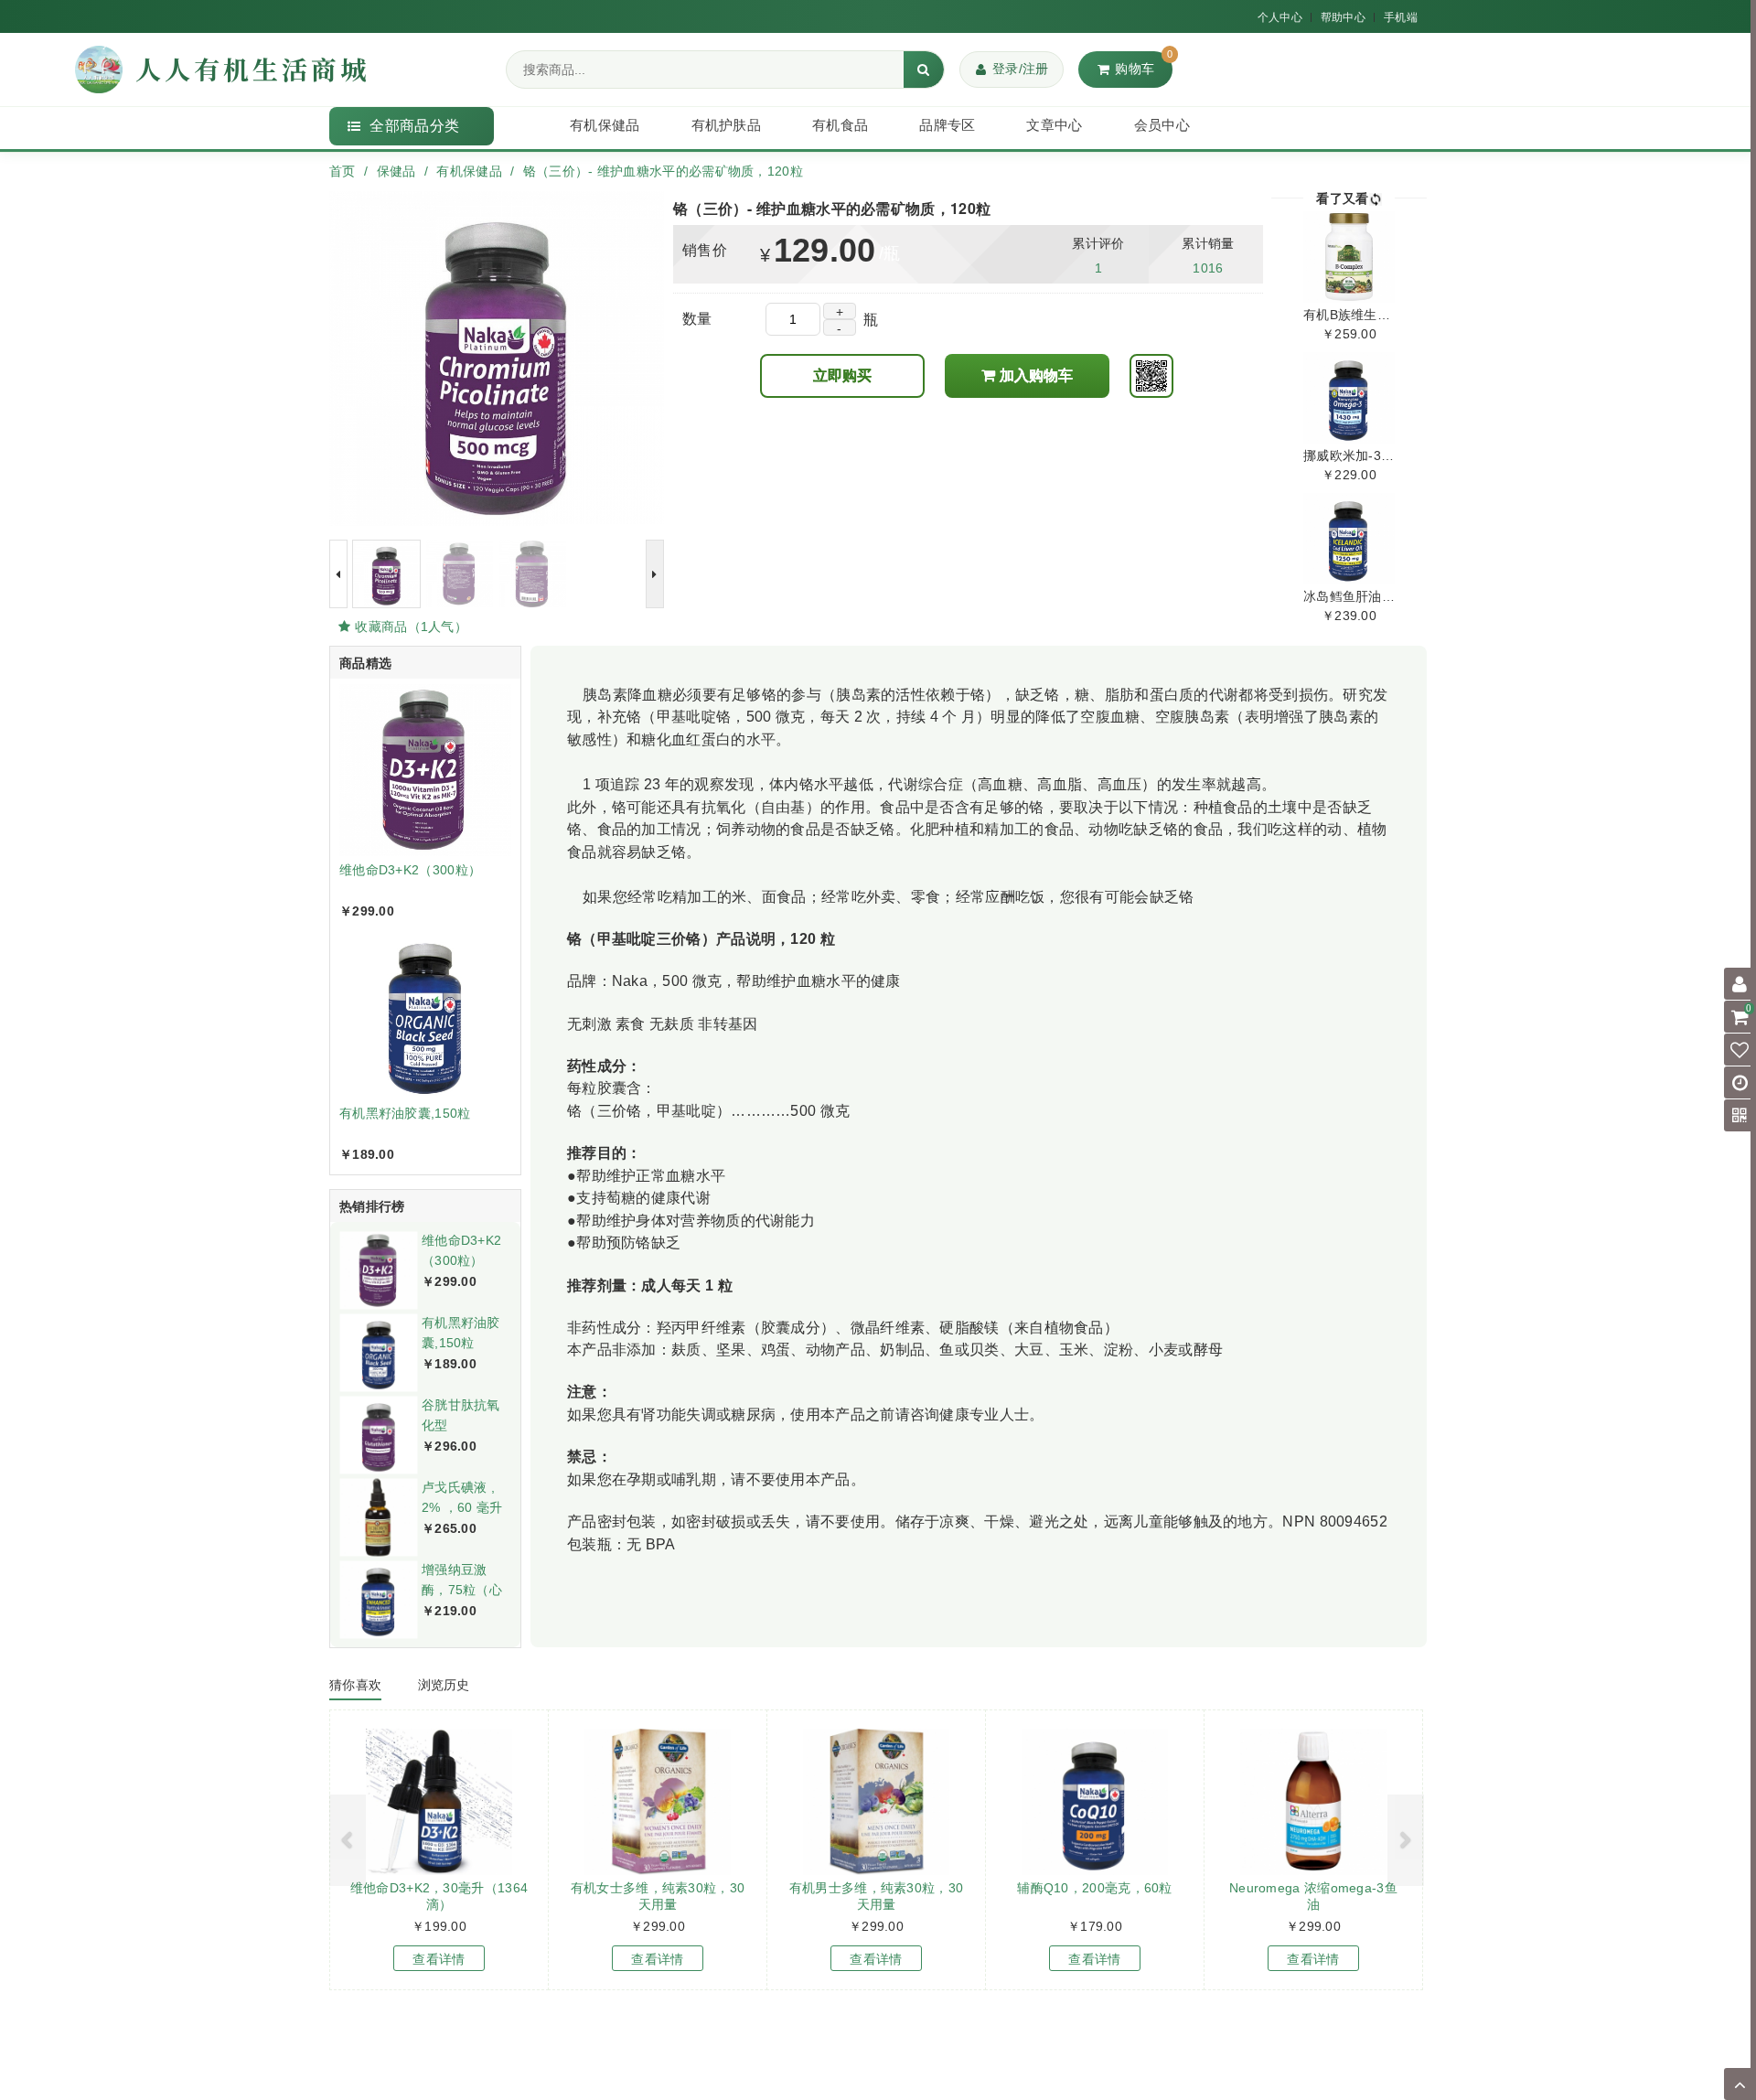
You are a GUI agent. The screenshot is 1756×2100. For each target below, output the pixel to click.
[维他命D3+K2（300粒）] (378, 1270)
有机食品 (840, 125)
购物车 (1144, 64)
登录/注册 (1021, 69)
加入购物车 (1036, 375)
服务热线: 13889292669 (1015, 2068)
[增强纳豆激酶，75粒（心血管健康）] (378, 1599)
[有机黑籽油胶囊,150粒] (378, 1352)
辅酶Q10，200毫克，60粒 (1095, 1888)
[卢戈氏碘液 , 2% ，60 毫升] (378, 1517)
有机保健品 (605, 125)
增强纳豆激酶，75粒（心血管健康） (462, 1589)
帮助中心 (1343, 17)
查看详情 (439, 1959)
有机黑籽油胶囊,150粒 (405, 1113)
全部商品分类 (414, 126)
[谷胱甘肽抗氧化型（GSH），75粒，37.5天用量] (378, 1435)
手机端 (1401, 17)
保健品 (396, 171)
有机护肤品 (727, 125)
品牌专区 (947, 125)
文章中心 (1054, 125)
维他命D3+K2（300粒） (410, 870)
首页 (343, 171)
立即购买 (842, 375)
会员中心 (1162, 125)
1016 (1208, 268)
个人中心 (1280, 17)
